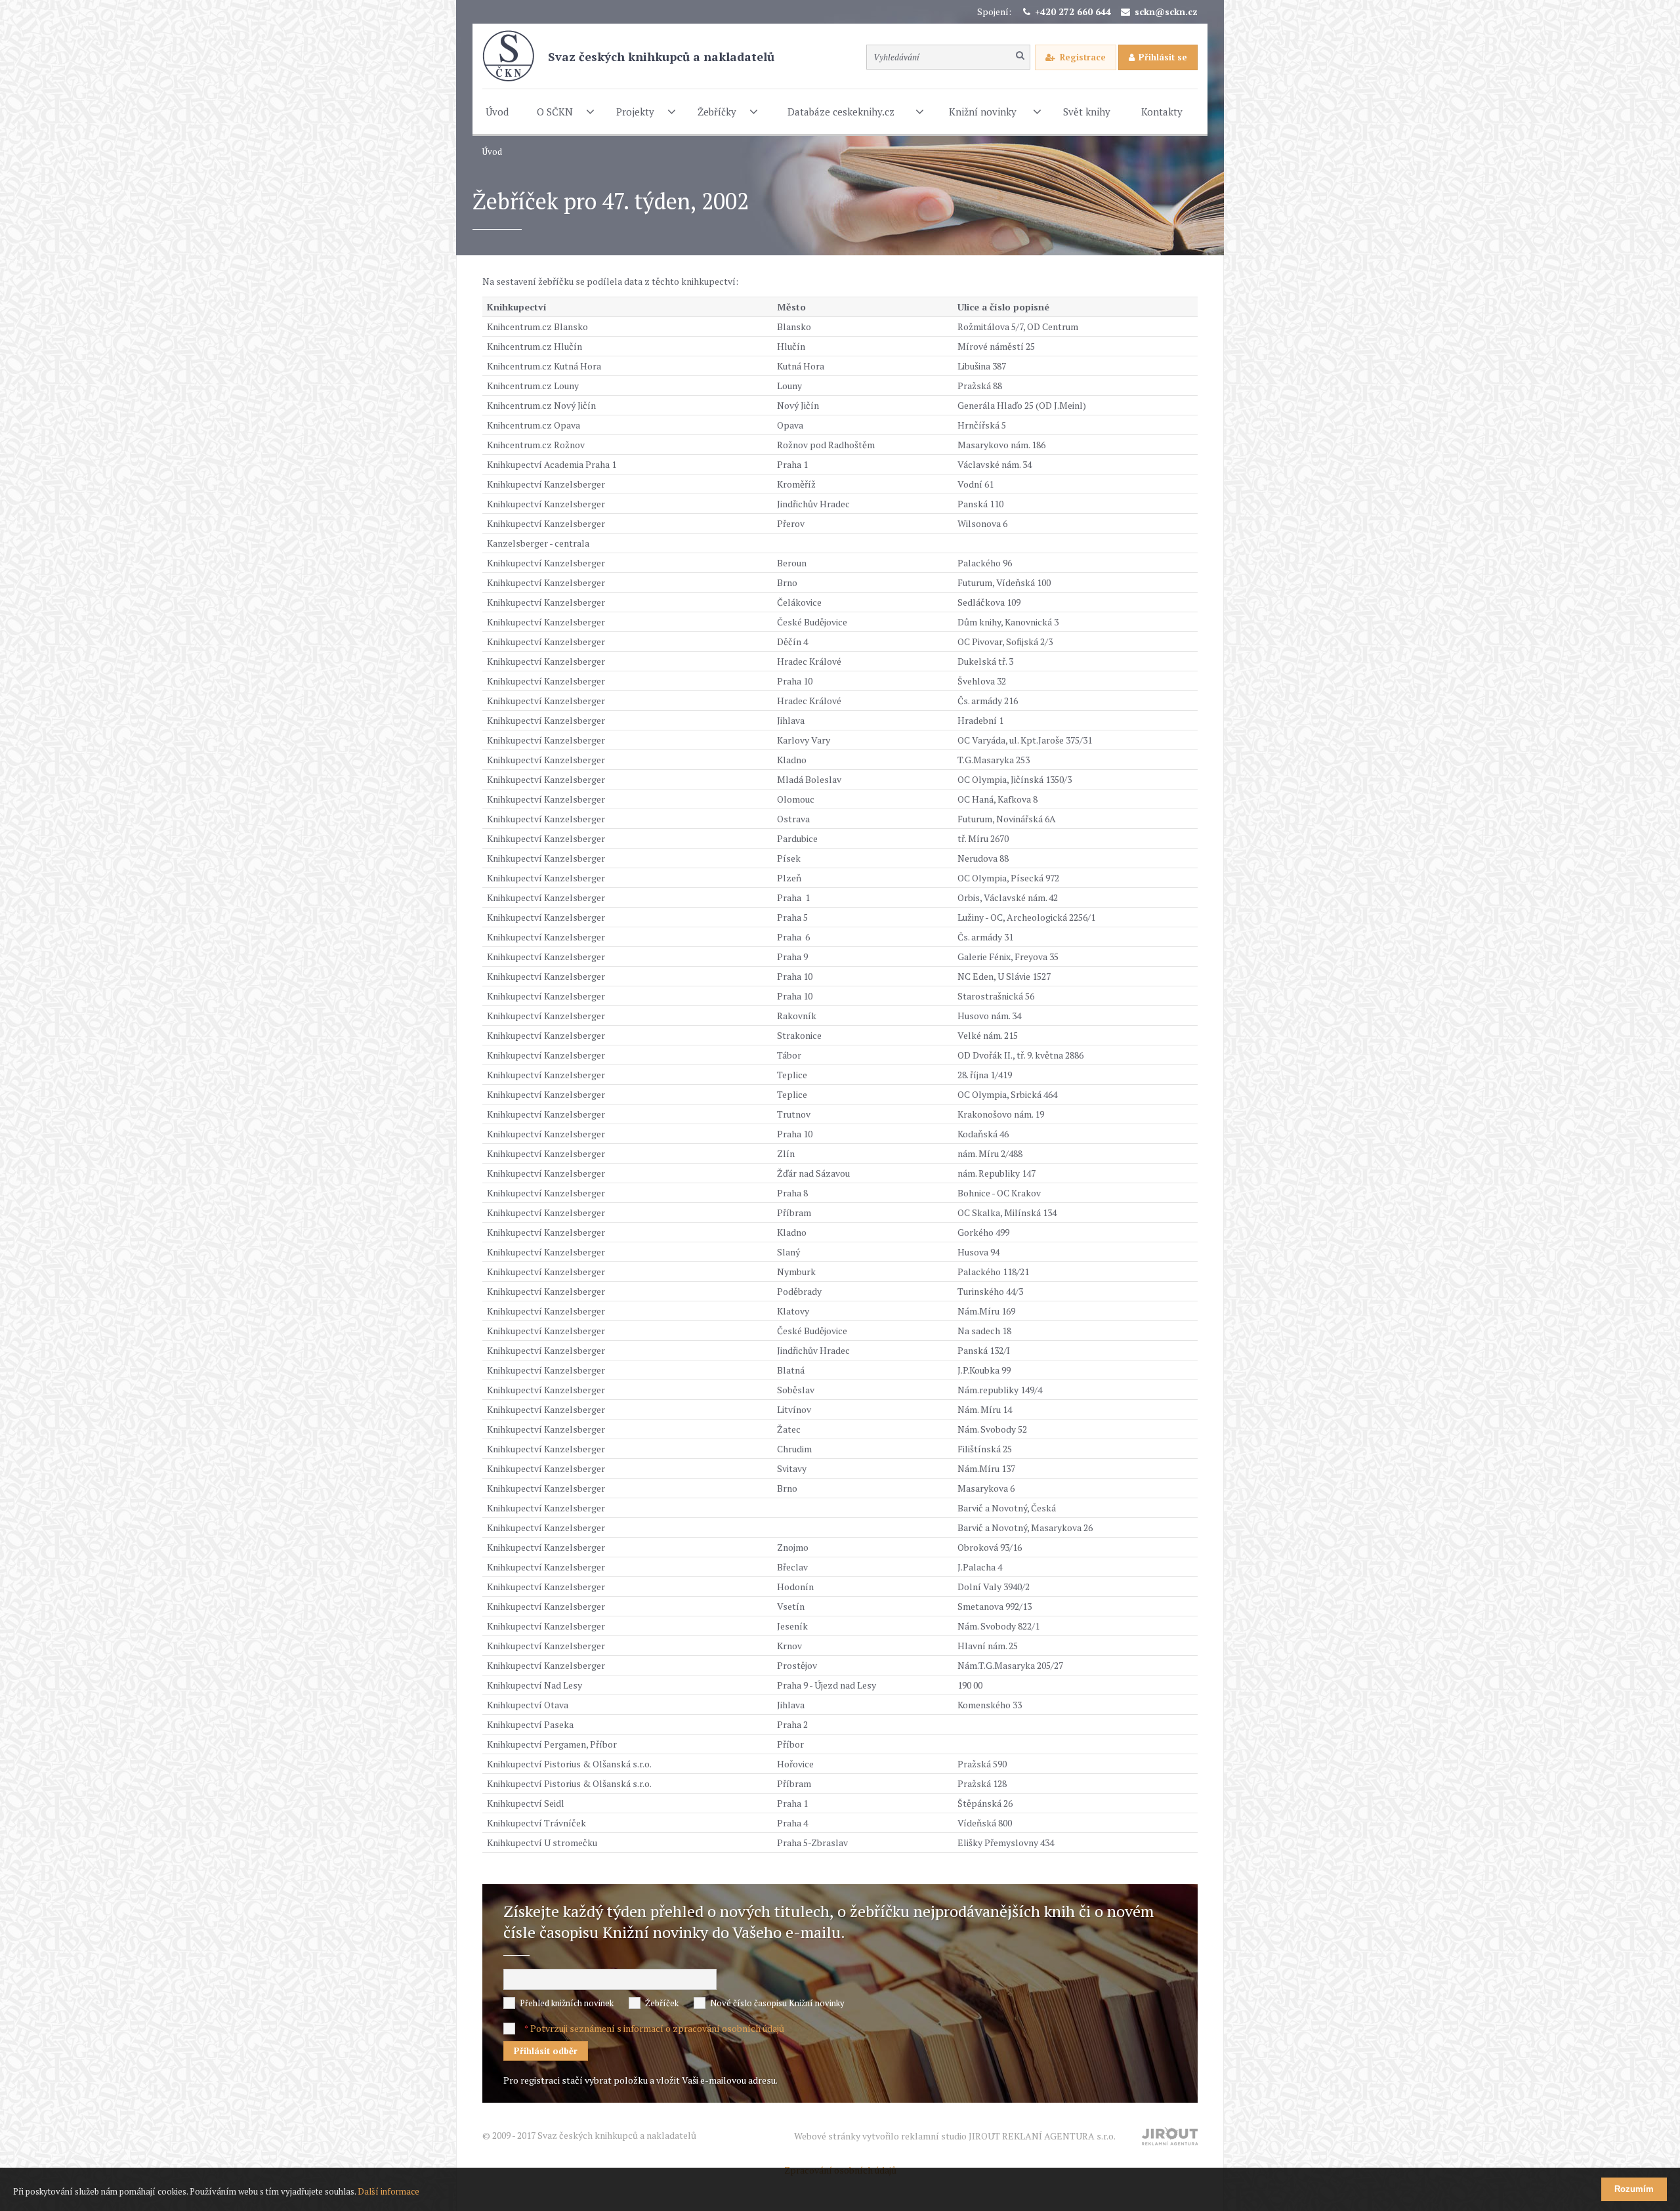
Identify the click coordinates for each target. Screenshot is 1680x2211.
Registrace (1083, 57)
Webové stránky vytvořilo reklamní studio (955, 2136)
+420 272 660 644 (1073, 11)
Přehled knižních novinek (567, 2003)
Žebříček (662, 2003)
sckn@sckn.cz (1166, 11)
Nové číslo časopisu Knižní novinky (777, 2003)
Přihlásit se (1163, 57)
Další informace (388, 2191)
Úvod (492, 152)
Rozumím (1634, 2189)
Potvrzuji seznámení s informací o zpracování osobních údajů (657, 2028)
